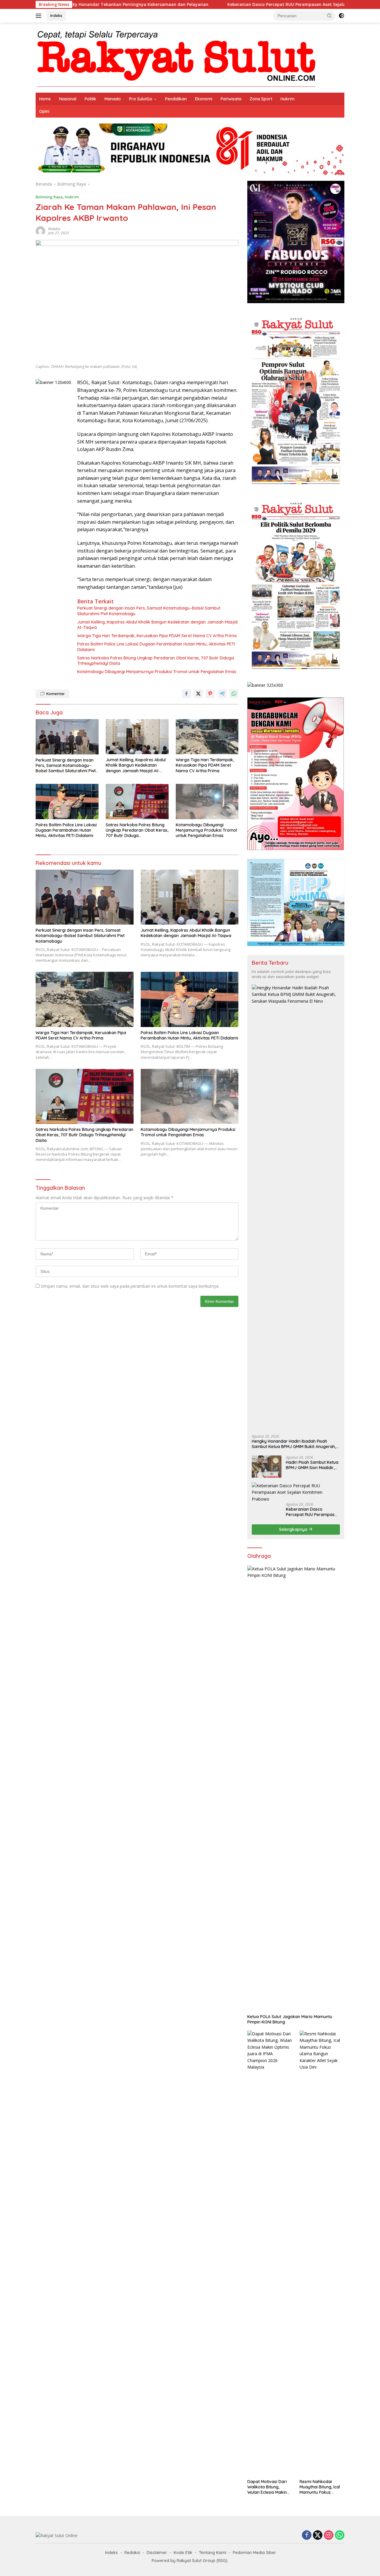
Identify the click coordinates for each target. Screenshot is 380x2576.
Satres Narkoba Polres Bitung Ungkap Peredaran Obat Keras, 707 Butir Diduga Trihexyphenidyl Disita (156, 661)
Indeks (56, 15)
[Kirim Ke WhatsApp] (234, 694)
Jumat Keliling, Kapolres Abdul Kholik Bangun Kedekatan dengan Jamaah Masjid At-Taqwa (157, 625)
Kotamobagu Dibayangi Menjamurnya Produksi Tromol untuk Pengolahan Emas (157, 672)
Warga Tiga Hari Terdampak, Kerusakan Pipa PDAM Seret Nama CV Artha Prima (157, 636)
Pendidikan (176, 99)
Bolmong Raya (49, 197)
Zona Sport (261, 99)
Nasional (68, 99)
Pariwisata (231, 99)
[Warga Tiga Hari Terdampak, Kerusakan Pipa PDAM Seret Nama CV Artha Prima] (207, 737)
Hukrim (288, 99)
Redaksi (54, 229)
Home (45, 99)
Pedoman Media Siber (254, 2553)
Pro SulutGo (141, 99)
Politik (90, 99)
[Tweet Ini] (198, 694)
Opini (44, 111)
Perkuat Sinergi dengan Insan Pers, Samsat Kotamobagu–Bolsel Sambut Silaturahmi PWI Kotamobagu (149, 611)
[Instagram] (329, 2535)
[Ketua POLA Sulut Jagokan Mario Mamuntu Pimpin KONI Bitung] (296, 1788)
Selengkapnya (294, 1529)
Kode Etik (183, 2553)
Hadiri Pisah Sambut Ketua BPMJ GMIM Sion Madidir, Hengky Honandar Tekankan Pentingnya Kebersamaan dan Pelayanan (312, 1465)
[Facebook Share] (186, 694)
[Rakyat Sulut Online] (176, 57)
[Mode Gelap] (341, 16)
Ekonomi (204, 99)
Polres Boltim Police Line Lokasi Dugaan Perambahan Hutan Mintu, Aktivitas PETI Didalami (156, 647)
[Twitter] (318, 2535)
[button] (330, 15)
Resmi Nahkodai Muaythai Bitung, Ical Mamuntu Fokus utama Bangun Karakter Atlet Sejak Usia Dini (320, 2487)
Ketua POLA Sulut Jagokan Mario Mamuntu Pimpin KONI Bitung (290, 2019)
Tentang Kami (213, 2553)
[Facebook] (307, 2535)
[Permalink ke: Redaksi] (40, 231)
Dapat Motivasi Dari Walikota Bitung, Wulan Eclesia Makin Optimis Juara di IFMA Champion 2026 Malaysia (269, 2487)
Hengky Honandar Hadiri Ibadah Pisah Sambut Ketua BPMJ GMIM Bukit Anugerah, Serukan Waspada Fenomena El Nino (294, 1444)
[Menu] (40, 16)
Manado (113, 99)
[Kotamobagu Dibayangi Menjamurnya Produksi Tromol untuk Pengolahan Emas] (207, 802)
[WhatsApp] (340, 2535)
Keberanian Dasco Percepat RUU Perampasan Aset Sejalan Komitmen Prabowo (224, 4)
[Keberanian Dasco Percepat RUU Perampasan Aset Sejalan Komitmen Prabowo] (296, 1492)
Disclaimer (157, 2553)
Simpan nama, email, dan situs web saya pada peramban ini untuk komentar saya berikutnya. (130, 1286)
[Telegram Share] (222, 694)
